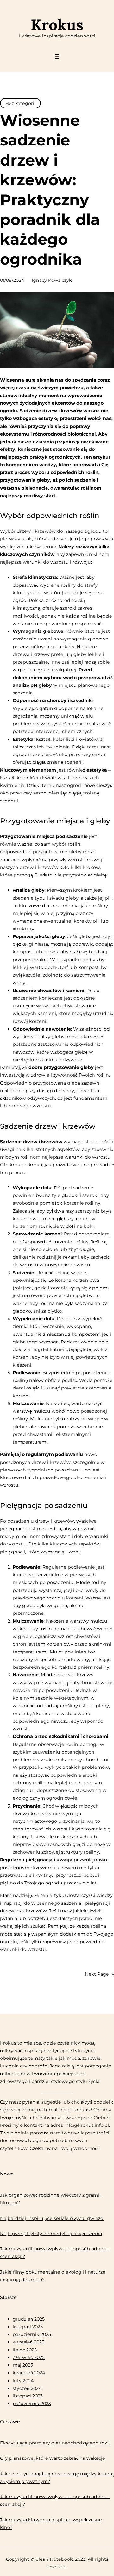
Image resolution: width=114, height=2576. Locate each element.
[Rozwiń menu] (57, 57)
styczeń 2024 (27, 2388)
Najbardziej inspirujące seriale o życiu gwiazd (52, 2218)
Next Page (99, 1974)
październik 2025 (32, 2334)
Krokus (57, 25)
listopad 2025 (28, 2327)
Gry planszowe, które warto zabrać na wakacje (53, 2458)
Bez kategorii (20, 103)
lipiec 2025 (25, 2350)
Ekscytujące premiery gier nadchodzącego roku (55, 2443)
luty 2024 (23, 2381)
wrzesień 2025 (28, 2342)
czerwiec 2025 (29, 2357)
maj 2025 (23, 2365)
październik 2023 (32, 2404)
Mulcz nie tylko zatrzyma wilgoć (66, 1419)
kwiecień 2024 (29, 2373)
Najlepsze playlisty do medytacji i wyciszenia (51, 2234)
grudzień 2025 (29, 2319)
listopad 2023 (28, 2396)
